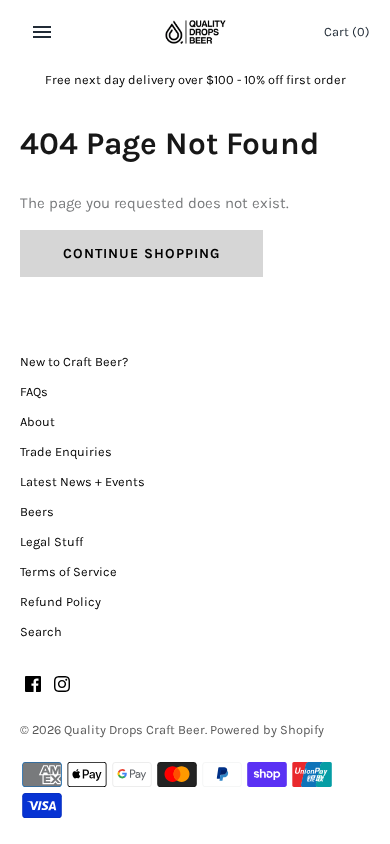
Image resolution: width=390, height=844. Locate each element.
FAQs (34, 391)
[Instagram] (62, 686)
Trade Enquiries (66, 451)
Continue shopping (141, 253)
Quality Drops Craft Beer (134, 729)
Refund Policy (60, 601)
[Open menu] (42, 32)
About (37, 421)
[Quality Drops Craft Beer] (195, 32)
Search (41, 631)
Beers (37, 511)
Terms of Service (68, 571)
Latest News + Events (82, 481)
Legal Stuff (51, 541)
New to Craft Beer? (74, 361)
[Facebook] (33, 686)
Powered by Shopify (267, 729)
